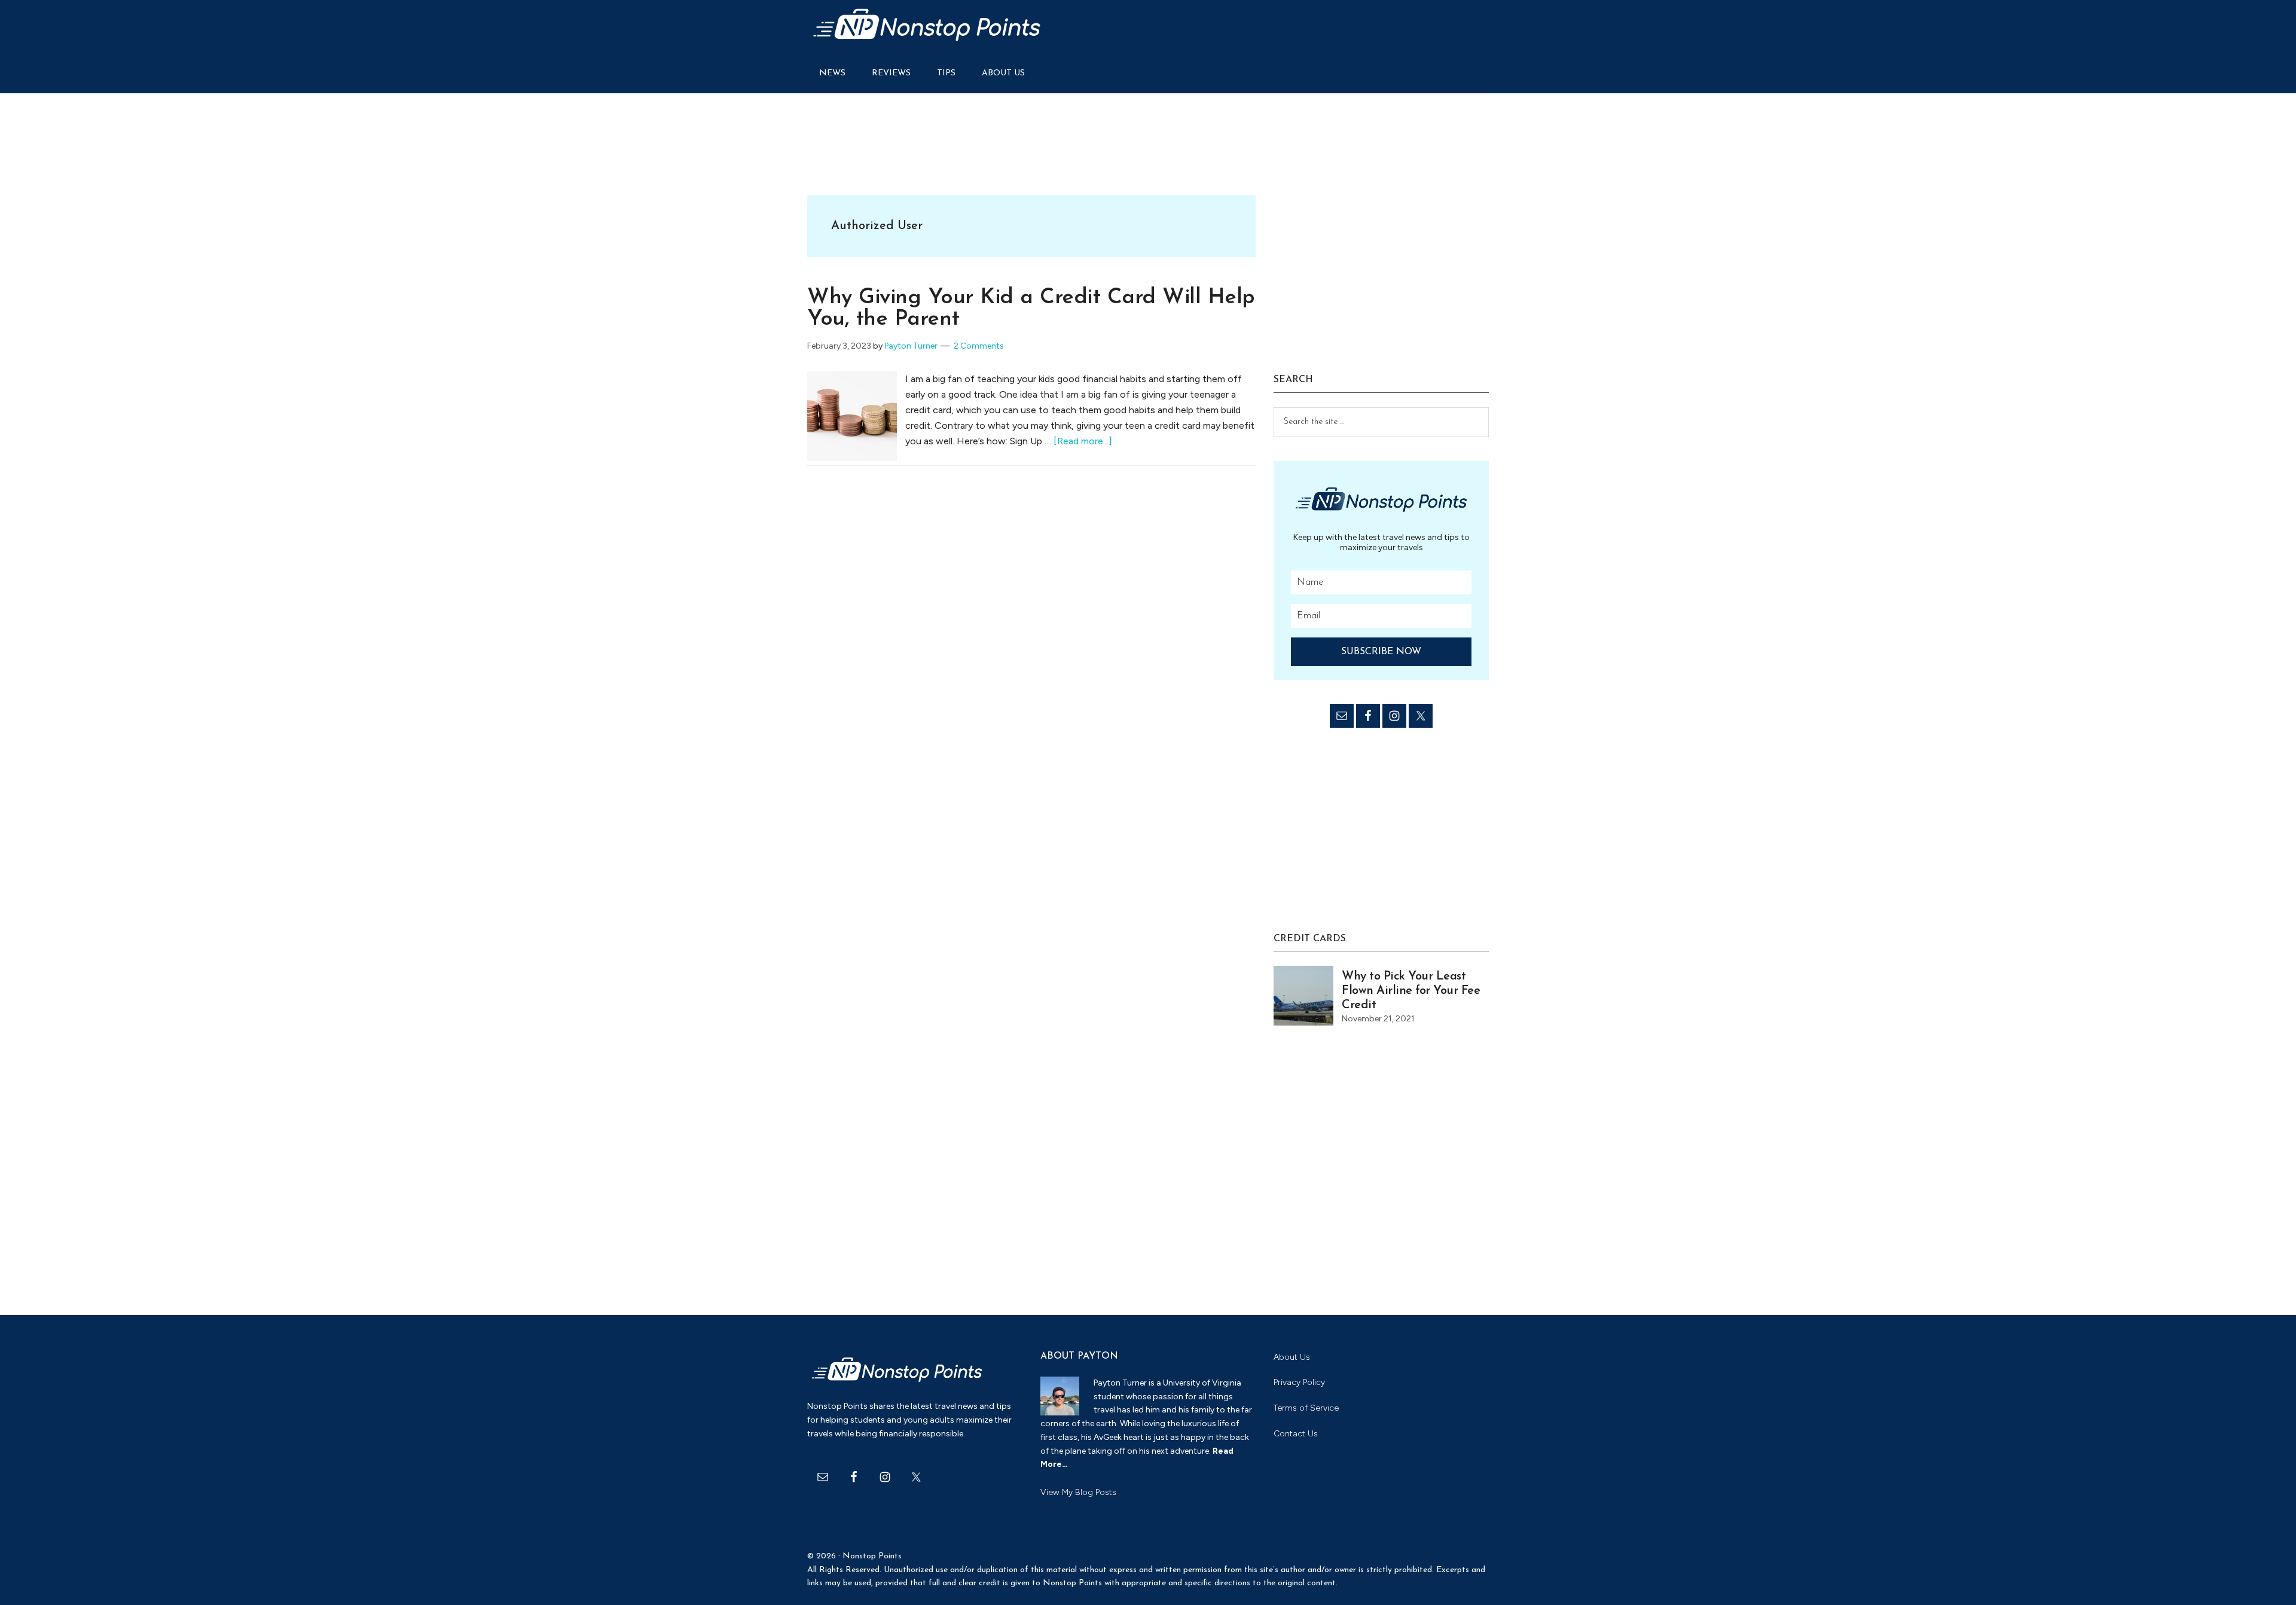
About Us (1292, 1357)
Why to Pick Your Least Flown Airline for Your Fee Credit (1411, 991)
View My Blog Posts (1078, 1492)
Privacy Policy (1299, 1382)
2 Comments (979, 346)
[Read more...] (1083, 441)
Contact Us (1296, 1434)
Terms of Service (1306, 1408)
